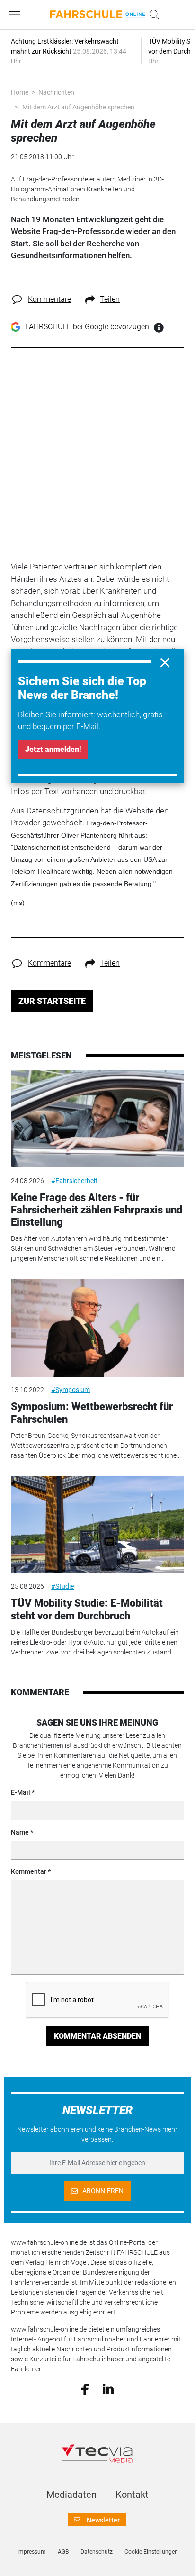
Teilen (110, 299)
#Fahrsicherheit (74, 1181)
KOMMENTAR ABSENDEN (97, 2036)
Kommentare (49, 299)
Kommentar (29, 1871)
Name (20, 1832)
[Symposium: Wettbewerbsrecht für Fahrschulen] (97, 1328)
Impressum (31, 2552)
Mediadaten (71, 2495)
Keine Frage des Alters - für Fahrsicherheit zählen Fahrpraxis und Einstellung (97, 1210)
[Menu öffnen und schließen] (17, 15)
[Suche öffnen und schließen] (152, 15)
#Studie (62, 1586)
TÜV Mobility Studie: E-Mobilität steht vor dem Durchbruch (87, 1609)
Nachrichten (56, 92)
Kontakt (132, 2495)
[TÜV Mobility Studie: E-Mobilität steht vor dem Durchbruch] (97, 1525)
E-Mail (21, 1792)
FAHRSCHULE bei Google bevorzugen (87, 327)
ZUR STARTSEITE (52, 1001)
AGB (63, 2552)
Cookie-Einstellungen (151, 2552)
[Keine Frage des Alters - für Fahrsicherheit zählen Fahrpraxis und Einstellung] (97, 1119)
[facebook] (85, 2388)
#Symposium (71, 1390)
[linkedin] (108, 2388)
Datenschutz (97, 2552)
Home (20, 92)
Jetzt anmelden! (53, 749)
